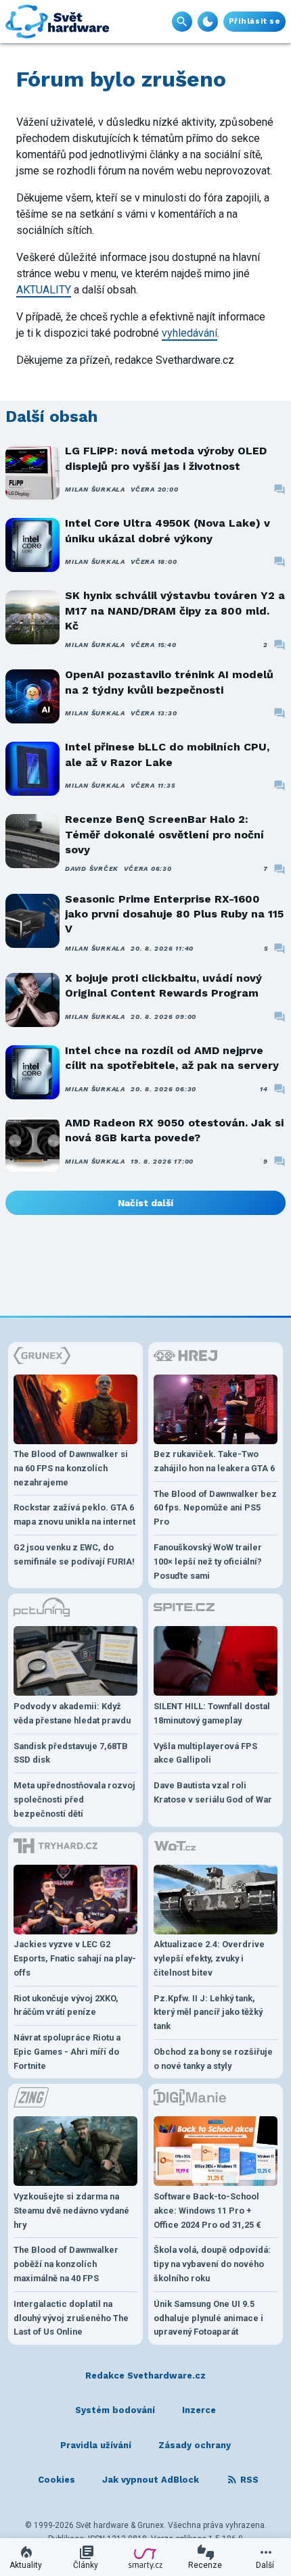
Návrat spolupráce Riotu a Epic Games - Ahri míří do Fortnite (67, 2052)
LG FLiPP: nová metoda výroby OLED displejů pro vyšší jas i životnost (166, 458)
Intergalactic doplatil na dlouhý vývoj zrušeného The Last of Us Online (71, 2318)
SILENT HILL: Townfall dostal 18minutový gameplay (212, 1713)
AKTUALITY (44, 290)
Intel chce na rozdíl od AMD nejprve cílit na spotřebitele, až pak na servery (172, 1058)
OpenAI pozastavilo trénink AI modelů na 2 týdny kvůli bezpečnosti (169, 682)
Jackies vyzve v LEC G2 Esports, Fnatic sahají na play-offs (75, 1958)
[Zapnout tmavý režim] (208, 22)
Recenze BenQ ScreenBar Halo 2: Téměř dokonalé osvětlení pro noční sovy (164, 834)
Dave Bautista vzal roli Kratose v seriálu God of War (213, 1792)
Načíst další (145, 1203)
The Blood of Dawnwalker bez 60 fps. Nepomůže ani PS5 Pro (215, 1508)
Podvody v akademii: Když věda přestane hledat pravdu (72, 1713)
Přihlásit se (254, 21)
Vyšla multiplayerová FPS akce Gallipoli (205, 1753)
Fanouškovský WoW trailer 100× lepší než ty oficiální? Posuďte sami (208, 1561)
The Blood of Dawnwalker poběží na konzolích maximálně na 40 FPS (66, 2264)
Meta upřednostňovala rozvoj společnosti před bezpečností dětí (74, 1799)
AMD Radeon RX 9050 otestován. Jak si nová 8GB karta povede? (174, 1130)
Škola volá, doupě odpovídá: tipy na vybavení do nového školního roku (212, 2264)
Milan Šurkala (95, 489)
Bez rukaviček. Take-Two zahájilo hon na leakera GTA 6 (214, 1461)
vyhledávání (189, 333)
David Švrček (92, 868)
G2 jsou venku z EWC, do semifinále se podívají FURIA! (74, 1554)
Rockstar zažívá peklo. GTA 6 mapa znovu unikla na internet (74, 1514)
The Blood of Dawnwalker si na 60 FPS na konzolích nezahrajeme (71, 1468)
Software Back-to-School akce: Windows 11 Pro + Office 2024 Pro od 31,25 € (207, 2211)
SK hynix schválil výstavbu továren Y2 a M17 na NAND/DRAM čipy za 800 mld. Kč (175, 611)
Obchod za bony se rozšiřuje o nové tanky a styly (213, 2059)
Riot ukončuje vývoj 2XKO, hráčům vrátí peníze (66, 2005)
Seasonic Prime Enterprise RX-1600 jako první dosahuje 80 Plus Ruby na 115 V (174, 914)
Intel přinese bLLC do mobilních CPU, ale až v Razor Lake (167, 754)
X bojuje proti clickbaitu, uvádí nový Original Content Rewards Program (163, 985)
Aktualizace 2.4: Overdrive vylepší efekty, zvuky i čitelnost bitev (209, 1958)
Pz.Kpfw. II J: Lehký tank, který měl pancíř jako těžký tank (208, 2012)
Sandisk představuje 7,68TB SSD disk (71, 1753)
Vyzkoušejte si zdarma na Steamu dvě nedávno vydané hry (71, 2211)
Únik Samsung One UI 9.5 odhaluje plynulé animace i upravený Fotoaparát (208, 2318)
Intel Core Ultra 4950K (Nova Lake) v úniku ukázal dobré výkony (167, 530)
